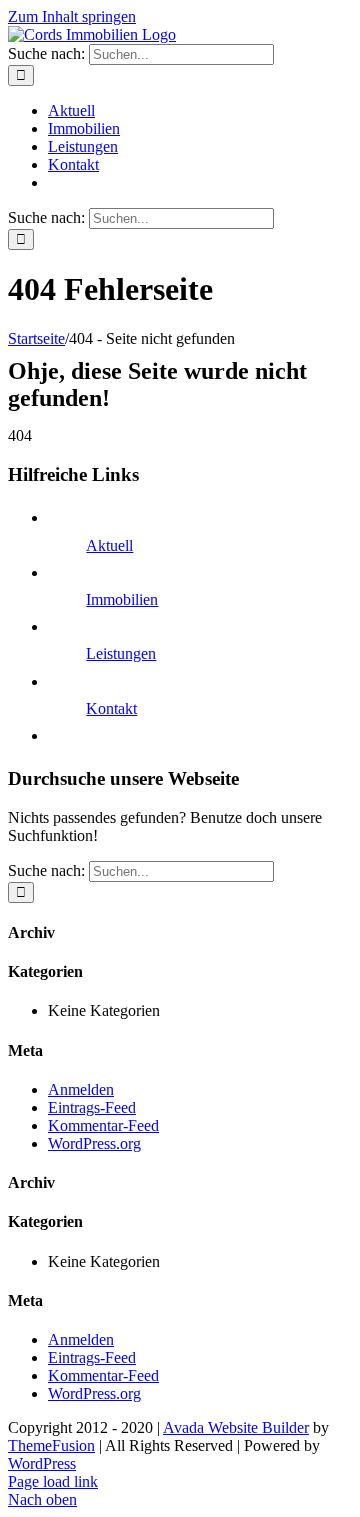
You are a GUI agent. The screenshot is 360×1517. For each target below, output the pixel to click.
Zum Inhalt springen (72, 16)
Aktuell (109, 545)
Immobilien (122, 599)
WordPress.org (94, 1143)
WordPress (42, 1463)
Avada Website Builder (236, 1427)
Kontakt (111, 708)
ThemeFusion (51, 1445)
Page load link (53, 1481)
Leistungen (121, 653)
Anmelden (81, 1089)
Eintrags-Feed (92, 1107)
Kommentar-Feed (103, 1125)
